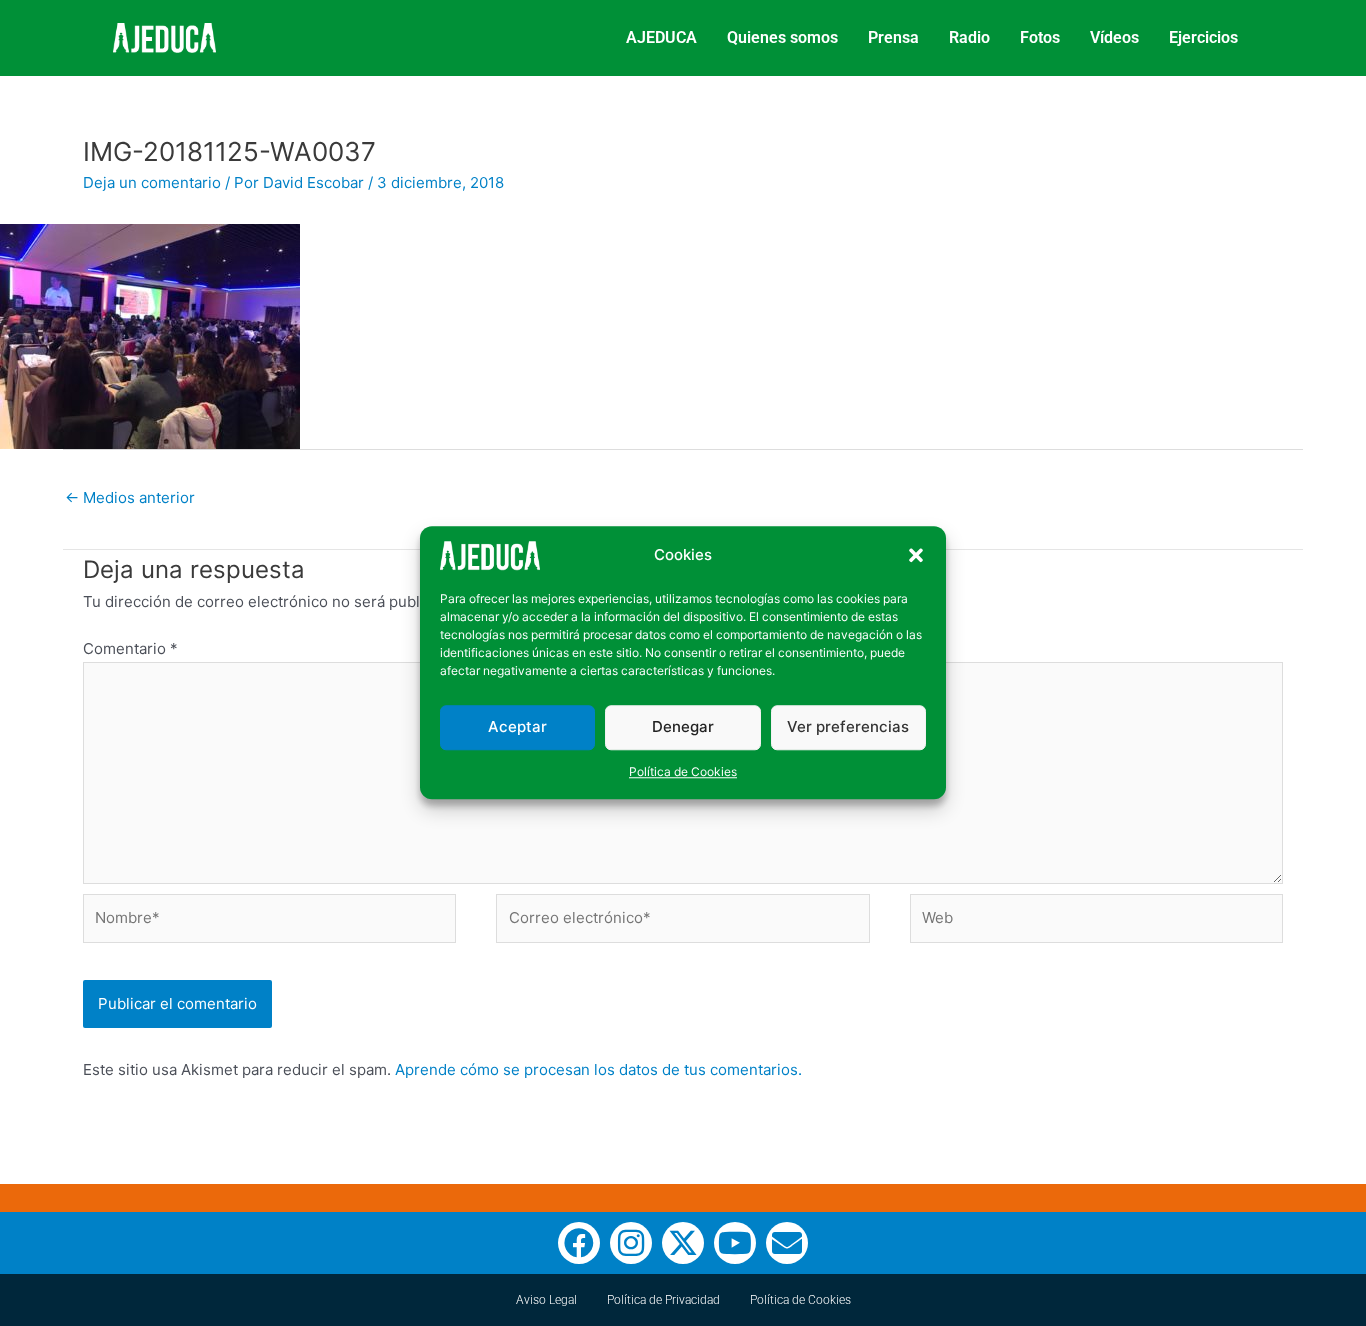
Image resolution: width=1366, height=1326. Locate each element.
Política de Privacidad (663, 1300)
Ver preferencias (848, 726)
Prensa (893, 37)
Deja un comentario (152, 182)
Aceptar (517, 726)
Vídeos (1114, 37)
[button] (916, 556)
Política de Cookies (683, 771)
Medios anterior (130, 497)
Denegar (683, 726)
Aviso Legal (546, 1300)
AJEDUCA (661, 37)
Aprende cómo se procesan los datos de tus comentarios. (598, 1069)
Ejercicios (1203, 37)
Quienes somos (782, 37)
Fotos (1040, 37)
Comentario (130, 648)
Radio (969, 37)
